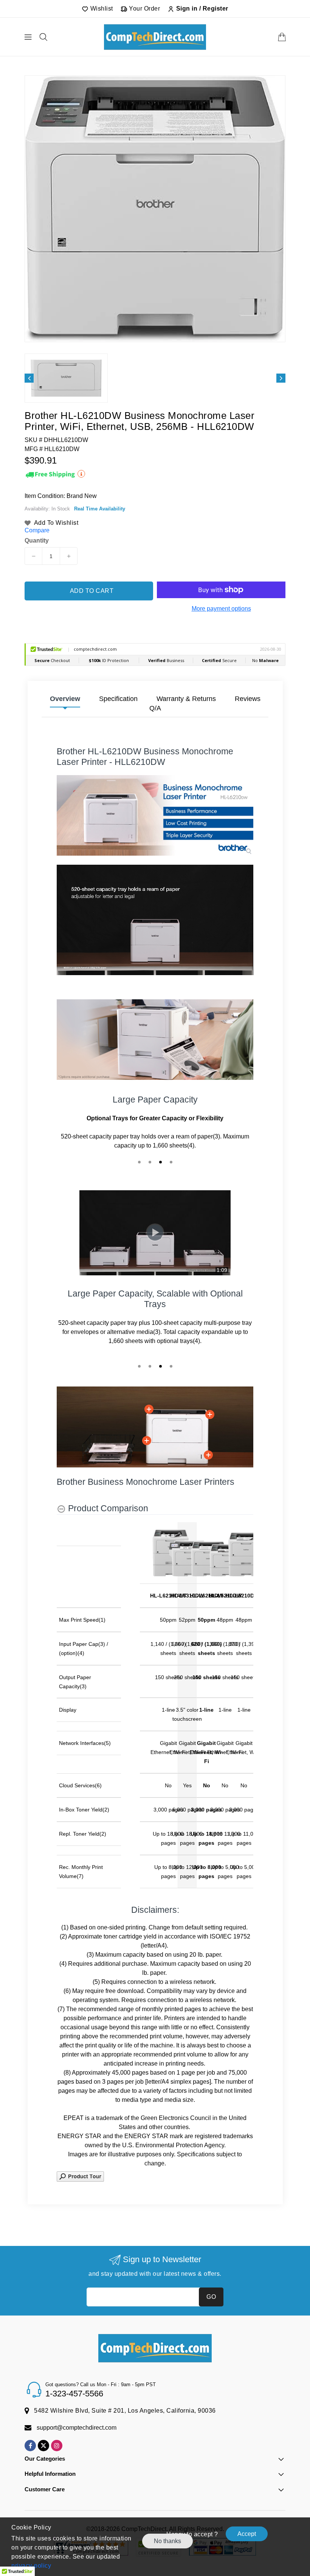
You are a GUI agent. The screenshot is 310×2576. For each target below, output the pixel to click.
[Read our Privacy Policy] (278, 1349)
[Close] (286, 1199)
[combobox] (184, 1313)
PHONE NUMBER (186, 1296)
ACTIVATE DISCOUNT (225, 1368)
